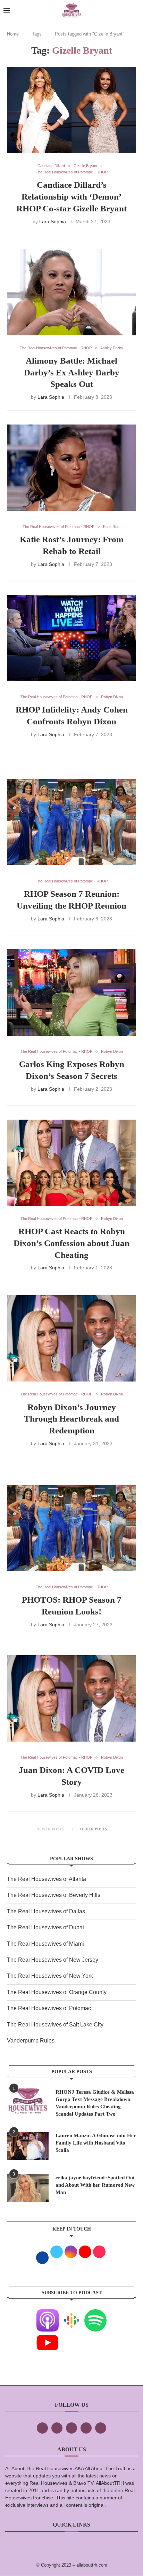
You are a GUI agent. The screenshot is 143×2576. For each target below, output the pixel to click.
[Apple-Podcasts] (48, 2314)
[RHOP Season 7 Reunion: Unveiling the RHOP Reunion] (71, 822)
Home (13, 34)
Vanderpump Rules (31, 2041)
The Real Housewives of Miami (45, 1944)
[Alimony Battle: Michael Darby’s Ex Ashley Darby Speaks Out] (71, 292)
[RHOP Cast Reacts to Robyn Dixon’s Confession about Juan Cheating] (71, 1163)
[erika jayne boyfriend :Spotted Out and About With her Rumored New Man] (28, 2188)
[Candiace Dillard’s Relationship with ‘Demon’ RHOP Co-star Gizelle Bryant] (71, 110)
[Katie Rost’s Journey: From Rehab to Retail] (71, 468)
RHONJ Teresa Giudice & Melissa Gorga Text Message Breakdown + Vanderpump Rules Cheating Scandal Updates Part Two (95, 2103)
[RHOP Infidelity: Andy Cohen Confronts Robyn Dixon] (71, 638)
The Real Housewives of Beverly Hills (54, 1895)
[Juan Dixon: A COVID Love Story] (71, 1698)
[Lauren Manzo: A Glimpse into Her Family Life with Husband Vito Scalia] (28, 2146)
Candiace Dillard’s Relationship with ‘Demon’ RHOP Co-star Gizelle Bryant (71, 197)
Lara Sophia (53, 221)
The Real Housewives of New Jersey (53, 1960)
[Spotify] (95, 2314)
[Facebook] (42, 2428)
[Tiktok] (86, 2428)
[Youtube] (48, 2336)
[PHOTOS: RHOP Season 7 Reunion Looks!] (71, 1528)
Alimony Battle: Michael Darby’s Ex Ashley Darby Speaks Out (72, 372)
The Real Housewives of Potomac (49, 2008)
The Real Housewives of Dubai (45, 1927)
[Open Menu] (7, 10)
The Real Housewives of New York (50, 1976)
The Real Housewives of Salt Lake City (55, 2025)
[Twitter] (57, 2428)
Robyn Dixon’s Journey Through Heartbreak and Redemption (71, 1419)
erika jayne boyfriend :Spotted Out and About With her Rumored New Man (95, 2185)
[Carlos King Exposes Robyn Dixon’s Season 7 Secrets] (71, 993)
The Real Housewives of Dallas (46, 1911)
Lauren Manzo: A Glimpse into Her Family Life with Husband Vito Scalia (96, 2143)
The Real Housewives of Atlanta (47, 1879)
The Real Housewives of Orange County (57, 1992)
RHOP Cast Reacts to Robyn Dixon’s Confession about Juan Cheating (71, 1243)
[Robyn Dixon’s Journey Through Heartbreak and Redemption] (71, 1338)
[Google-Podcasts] (71, 2314)
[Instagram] (71, 2428)
